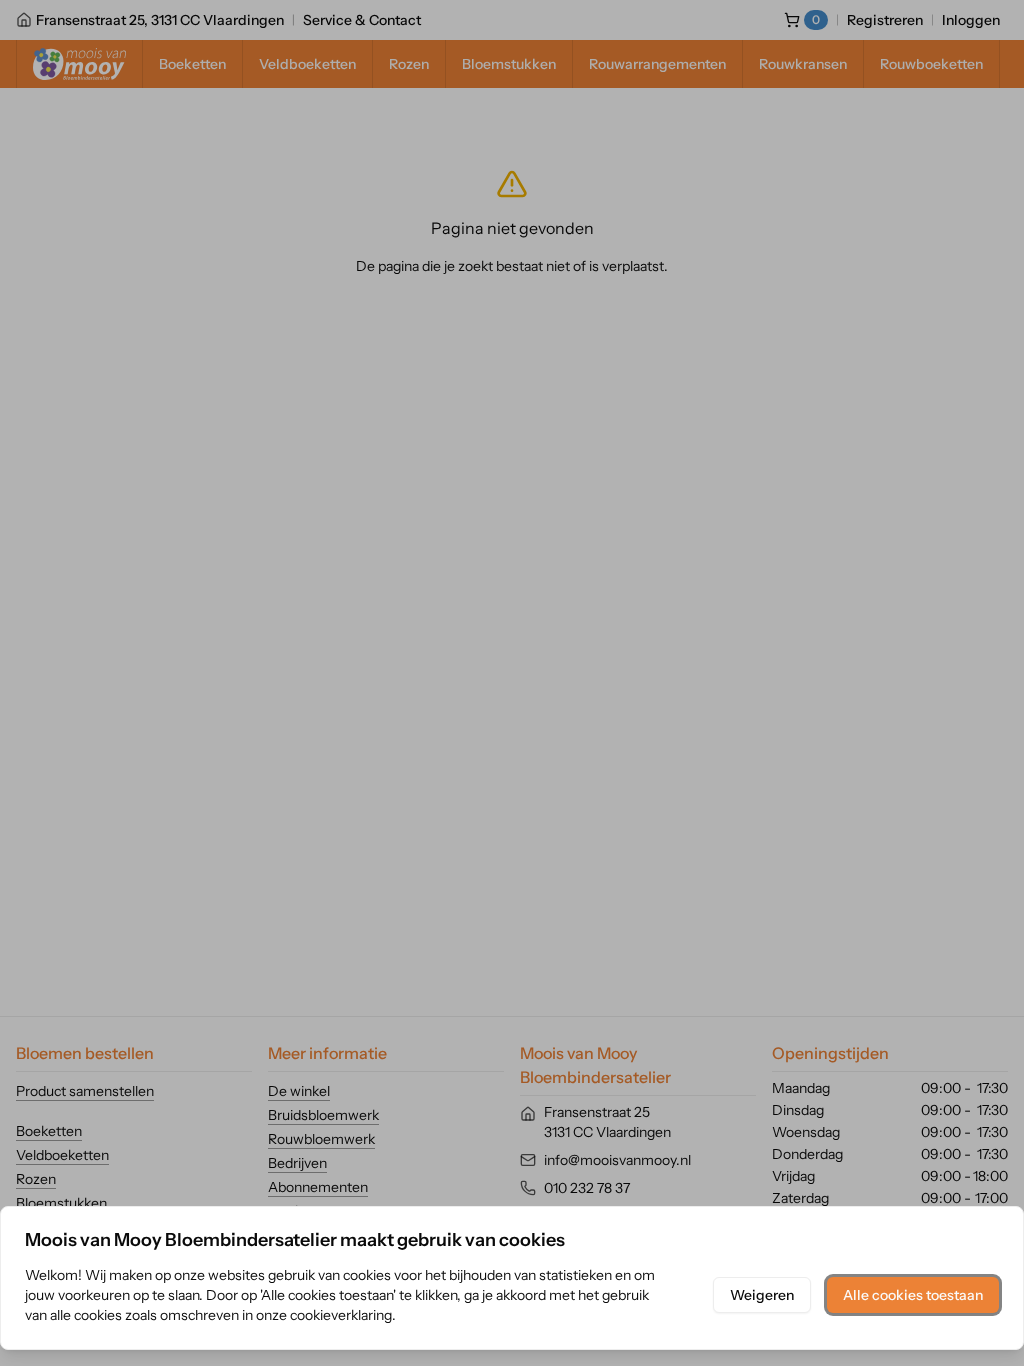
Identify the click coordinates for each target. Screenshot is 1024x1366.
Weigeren (762, 1295)
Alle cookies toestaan (913, 1295)
